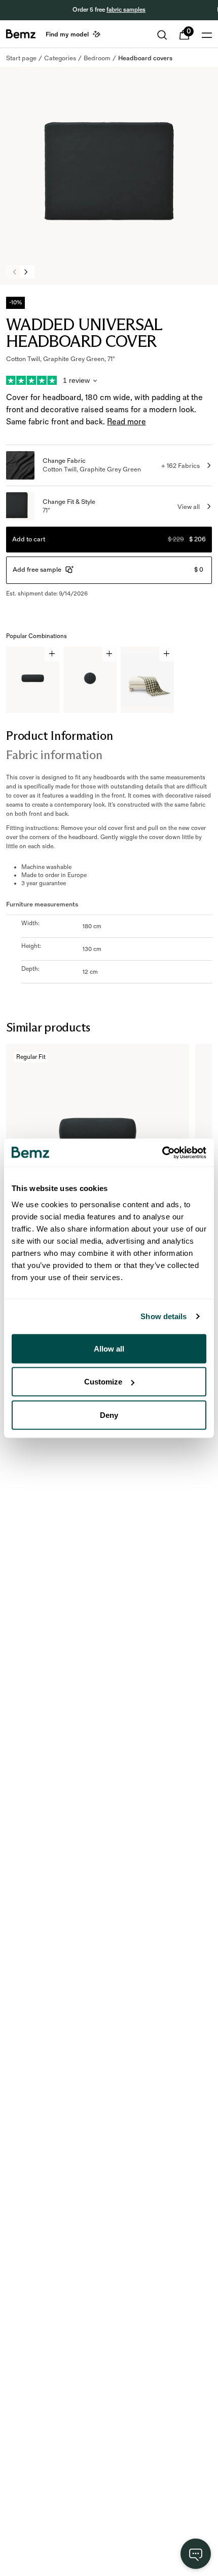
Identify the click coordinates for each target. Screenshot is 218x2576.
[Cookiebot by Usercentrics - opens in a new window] (162, 1153)
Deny (109, 1415)
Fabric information (54, 755)
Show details (163, 1316)
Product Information (59, 736)
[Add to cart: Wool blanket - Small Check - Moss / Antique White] (167, 654)
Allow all (109, 1348)
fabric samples (126, 10)
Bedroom (97, 58)
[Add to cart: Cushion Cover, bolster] (52, 654)
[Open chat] (196, 2554)
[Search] (162, 35)
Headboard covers (145, 58)
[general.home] (21, 34)
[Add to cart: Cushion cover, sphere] (109, 654)
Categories (60, 58)
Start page (21, 58)
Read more (126, 422)
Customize (103, 1382)
